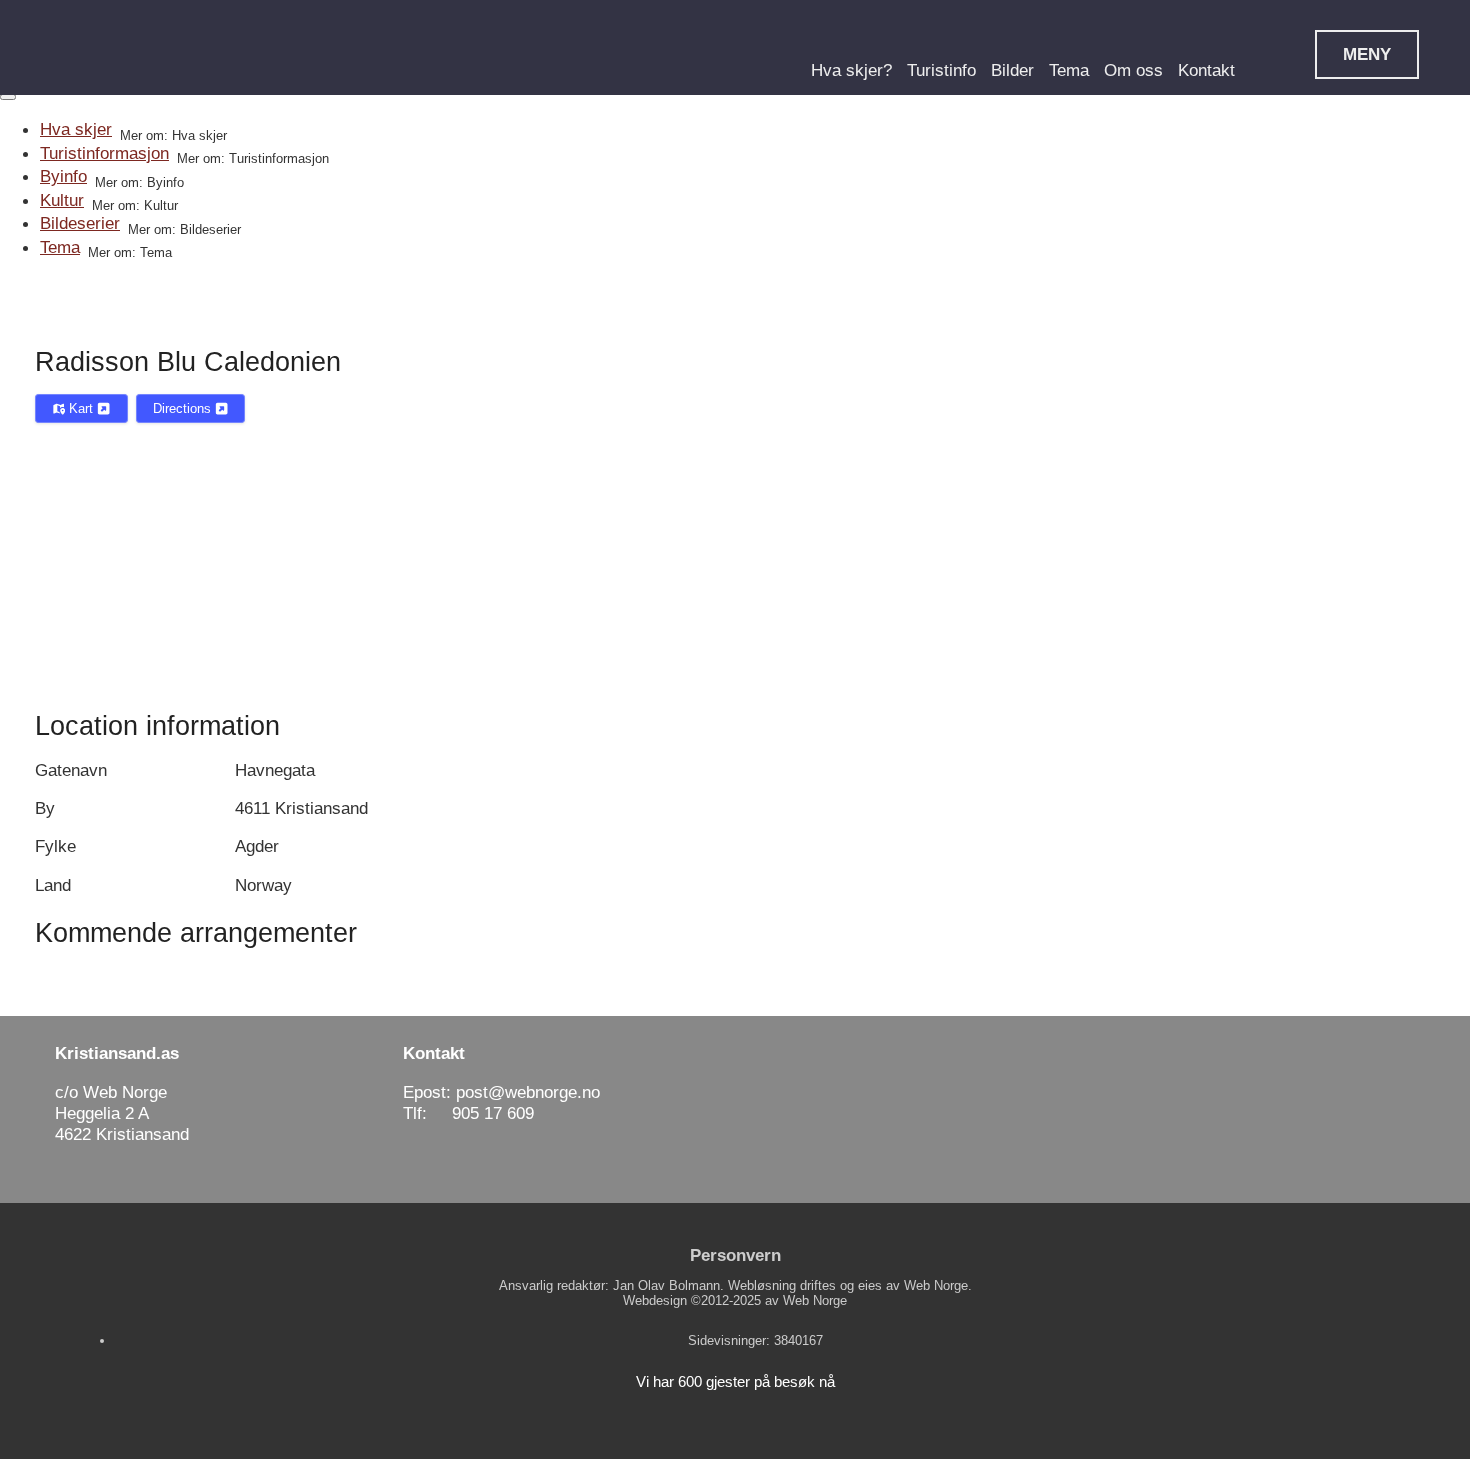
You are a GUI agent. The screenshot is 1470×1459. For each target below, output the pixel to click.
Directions (184, 408)
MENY (1367, 54)
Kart (81, 408)
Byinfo (63, 176)
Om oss (1133, 70)
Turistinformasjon (104, 153)
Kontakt (1206, 70)
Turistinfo (941, 70)
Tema (1069, 70)
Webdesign (655, 1300)
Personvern (735, 1255)
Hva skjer (76, 129)
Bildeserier (80, 223)
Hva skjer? (851, 70)
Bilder (1012, 70)
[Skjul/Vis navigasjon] (8, 97)
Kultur (62, 200)
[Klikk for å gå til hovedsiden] (135, 49)
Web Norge (815, 1300)
